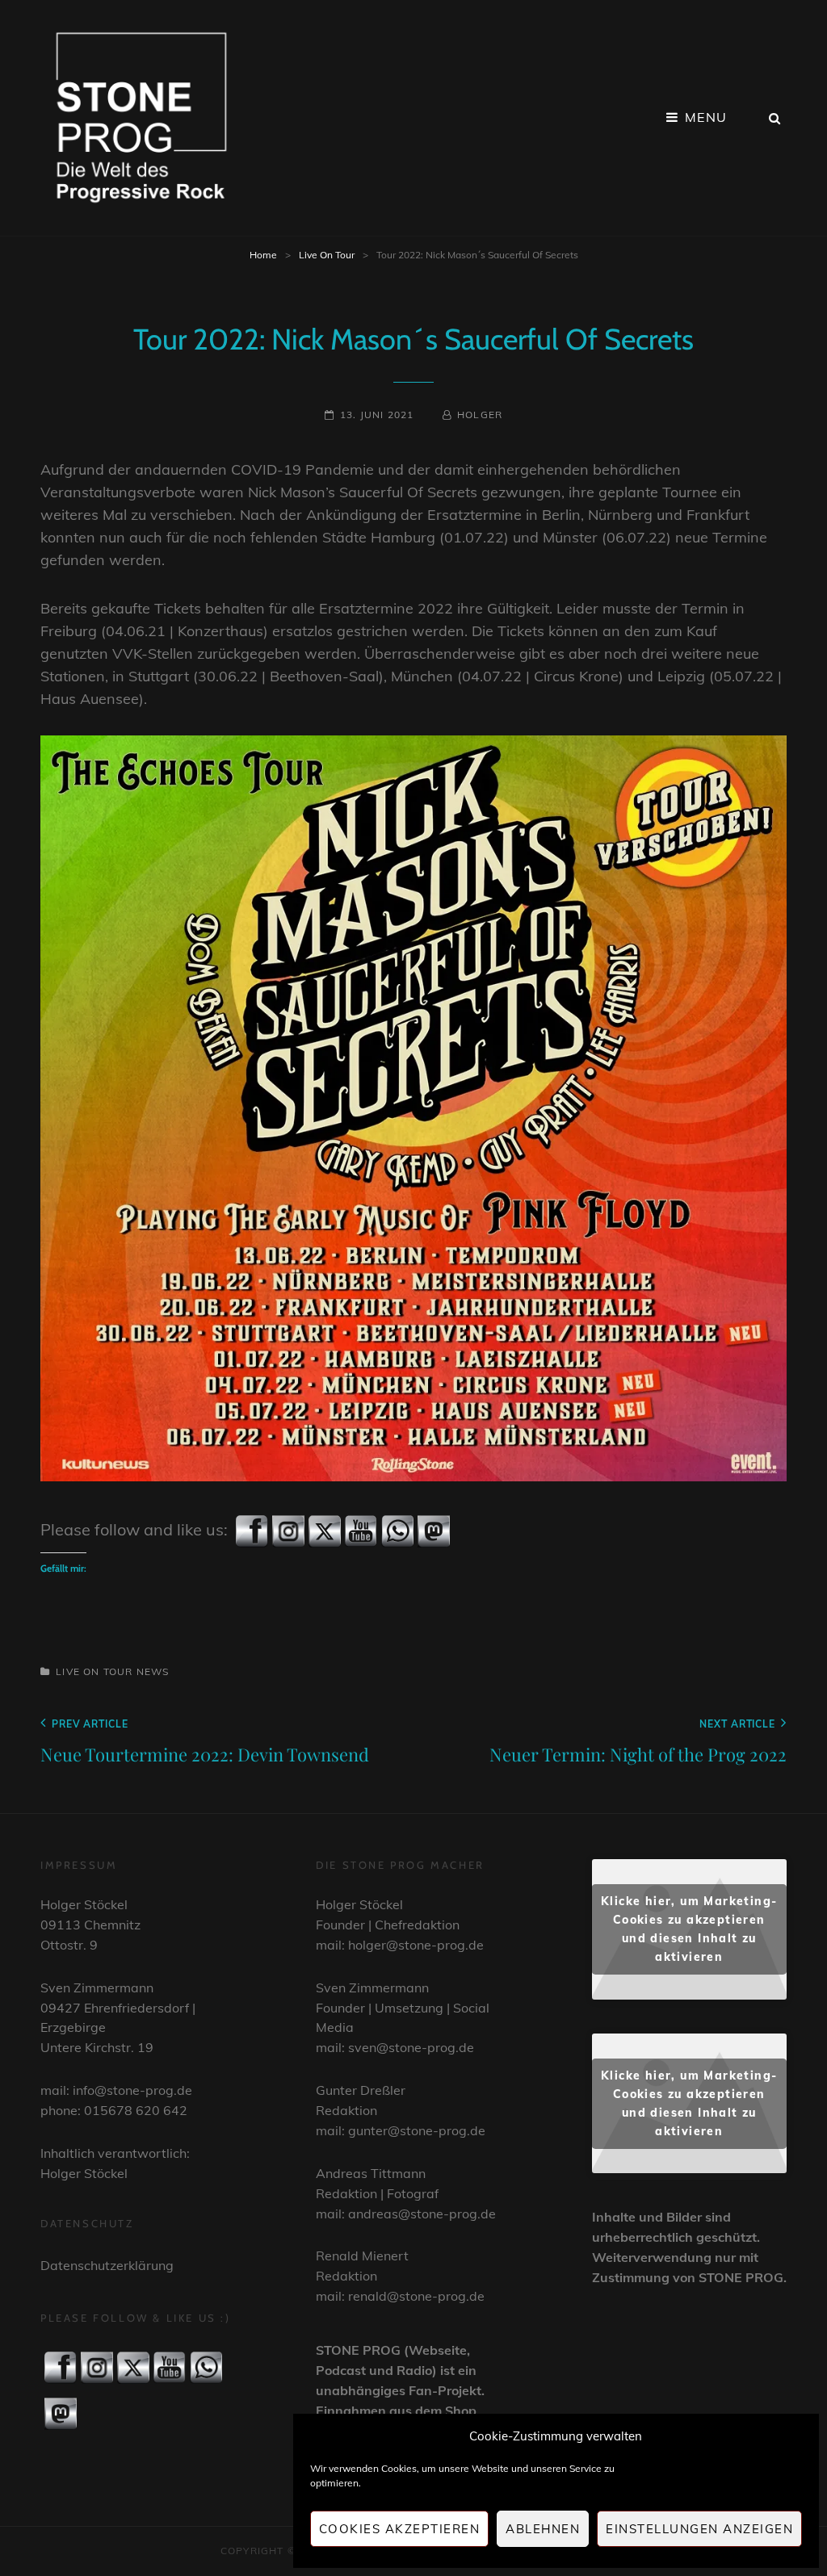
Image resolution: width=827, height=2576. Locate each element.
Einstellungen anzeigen (699, 2529)
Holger (480, 415)
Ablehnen (543, 2529)
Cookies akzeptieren (400, 2529)
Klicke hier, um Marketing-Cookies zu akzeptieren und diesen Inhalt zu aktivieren (689, 1929)
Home (263, 255)
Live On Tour (327, 255)
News (153, 1671)
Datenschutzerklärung (107, 2265)
